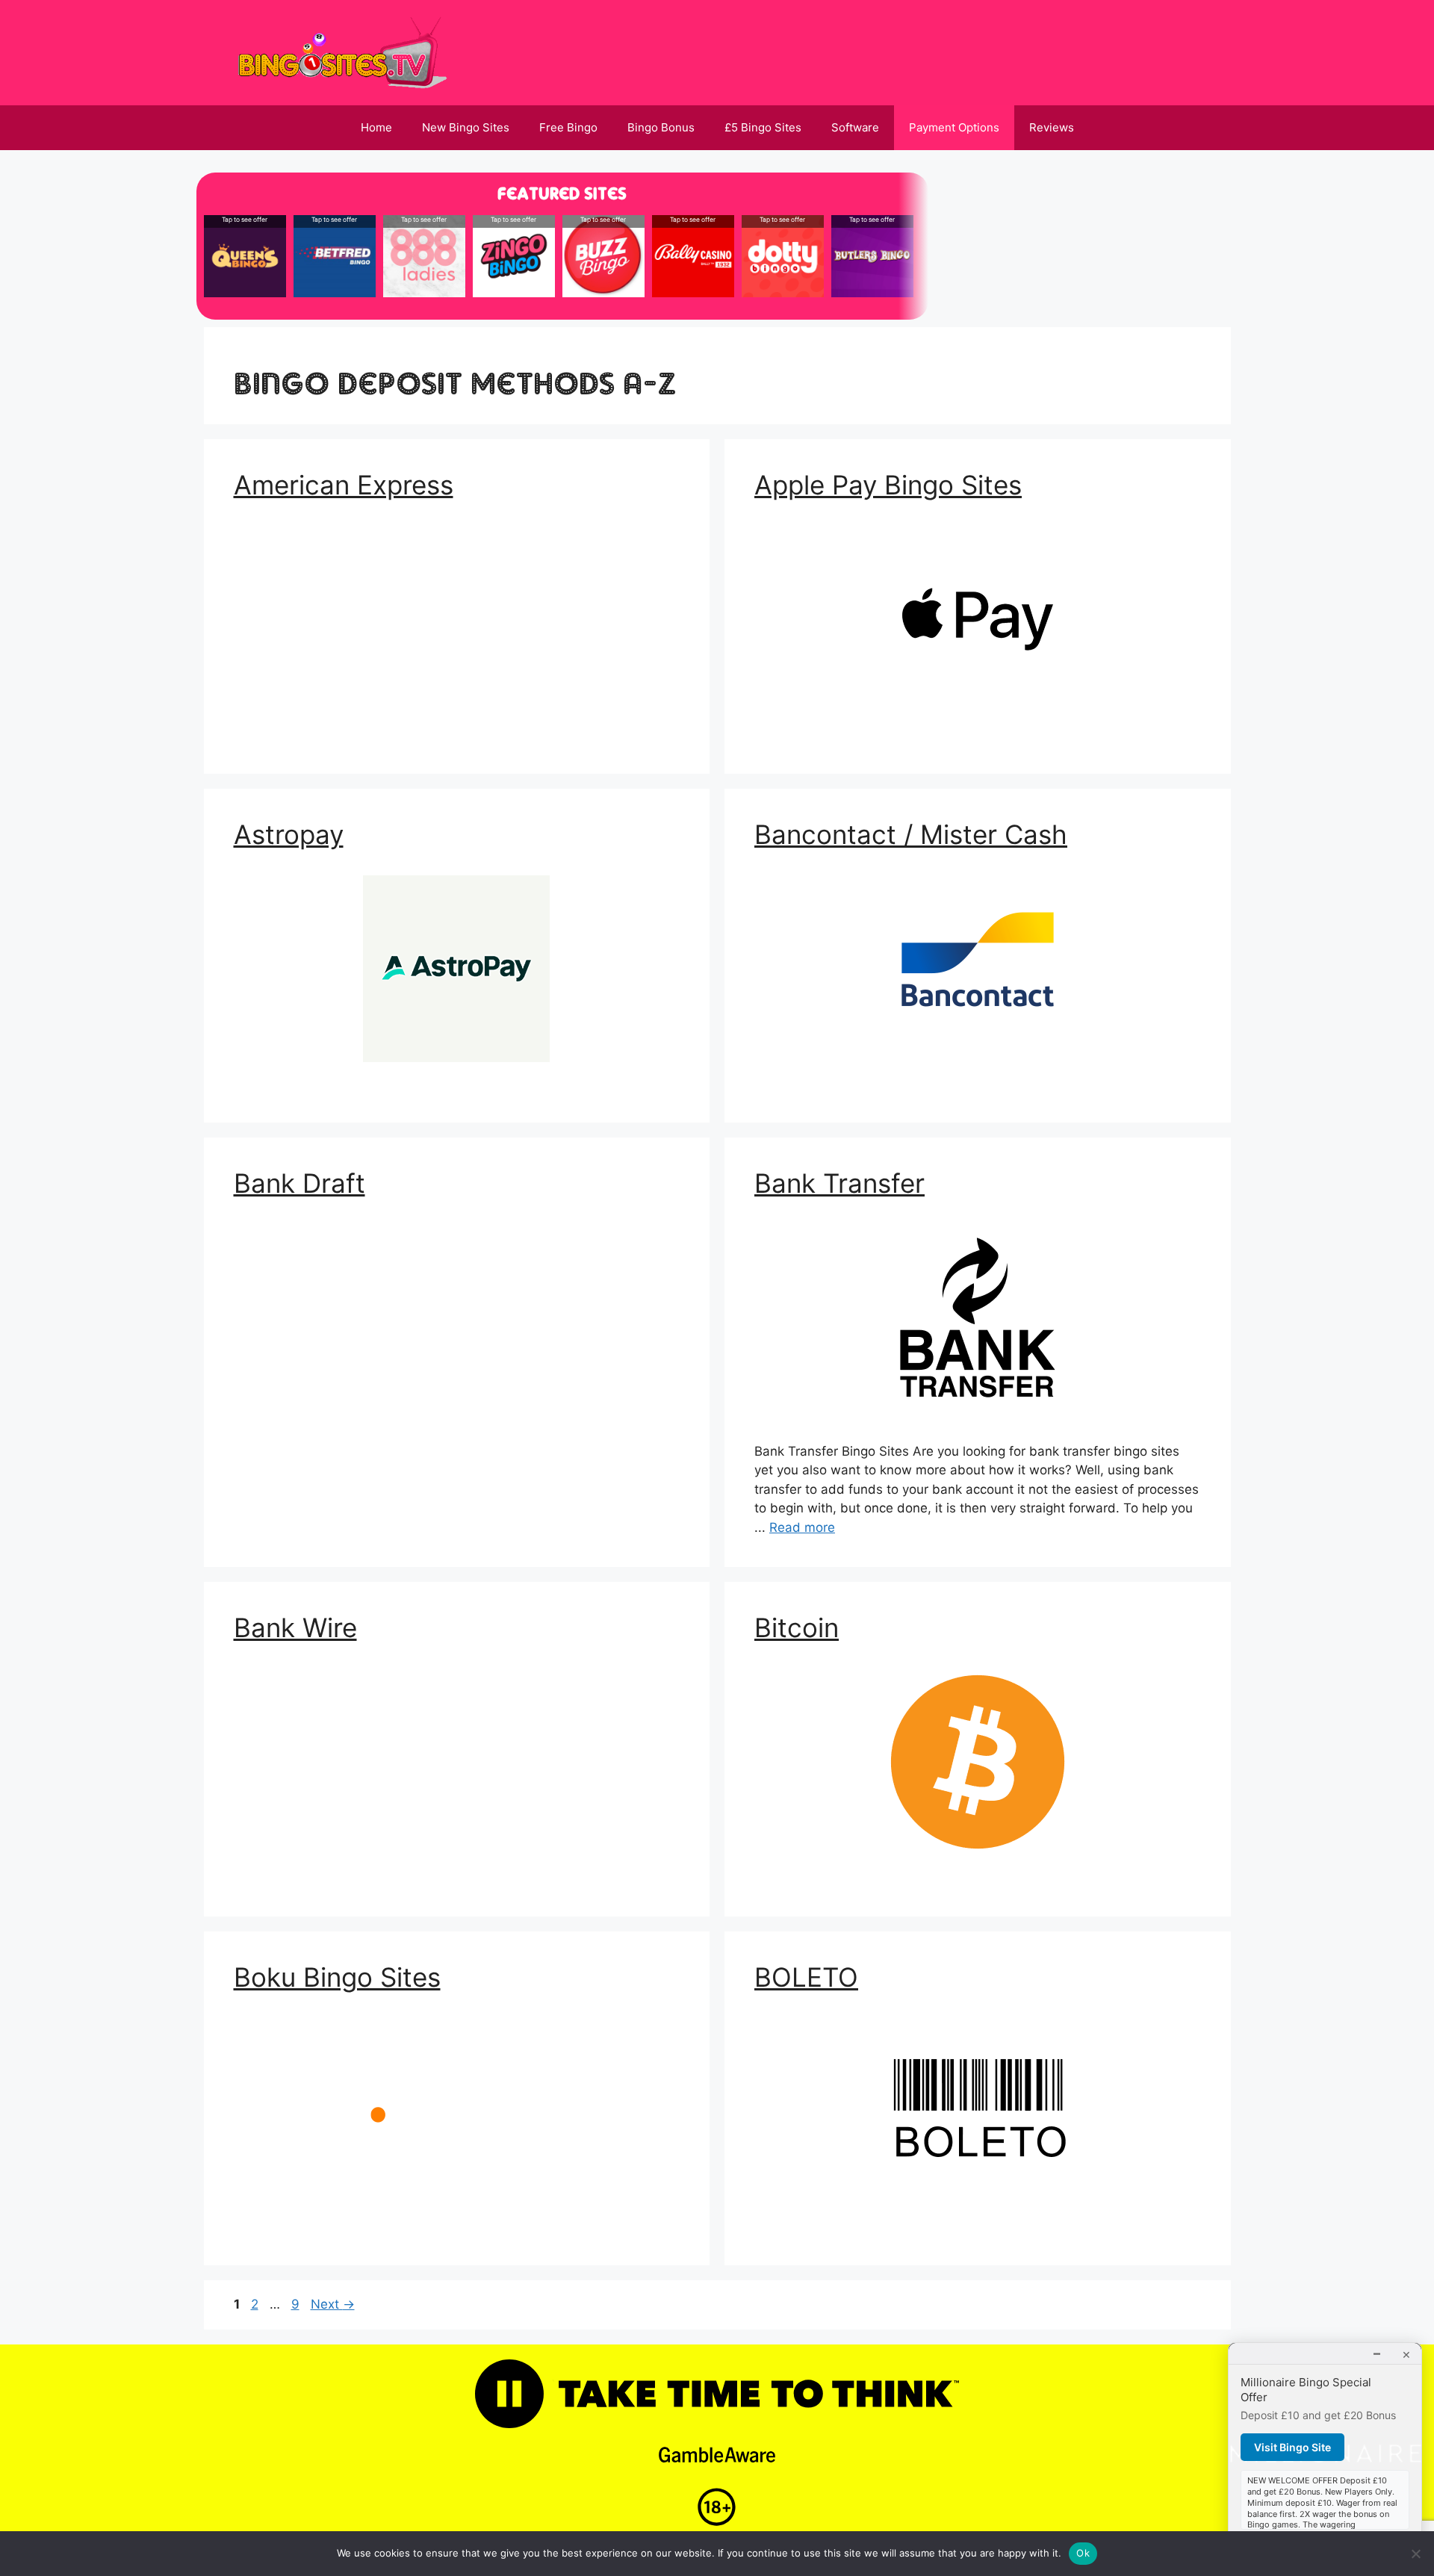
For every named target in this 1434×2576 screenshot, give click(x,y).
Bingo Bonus (661, 127)
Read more (802, 1527)
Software (855, 127)
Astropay (289, 834)
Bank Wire (295, 1627)
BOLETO (806, 1977)
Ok (1083, 2553)
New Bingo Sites (466, 127)
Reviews (1052, 127)
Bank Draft (299, 1183)
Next (333, 2304)
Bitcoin (797, 1627)
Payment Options (954, 127)
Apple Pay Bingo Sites (888, 485)
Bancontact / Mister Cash (911, 834)
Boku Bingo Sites (337, 1977)
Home (376, 127)
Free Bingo (568, 127)
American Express (344, 485)
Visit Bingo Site (1292, 2447)
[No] (1415, 2554)
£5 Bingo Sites (763, 127)
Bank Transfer (839, 1183)
